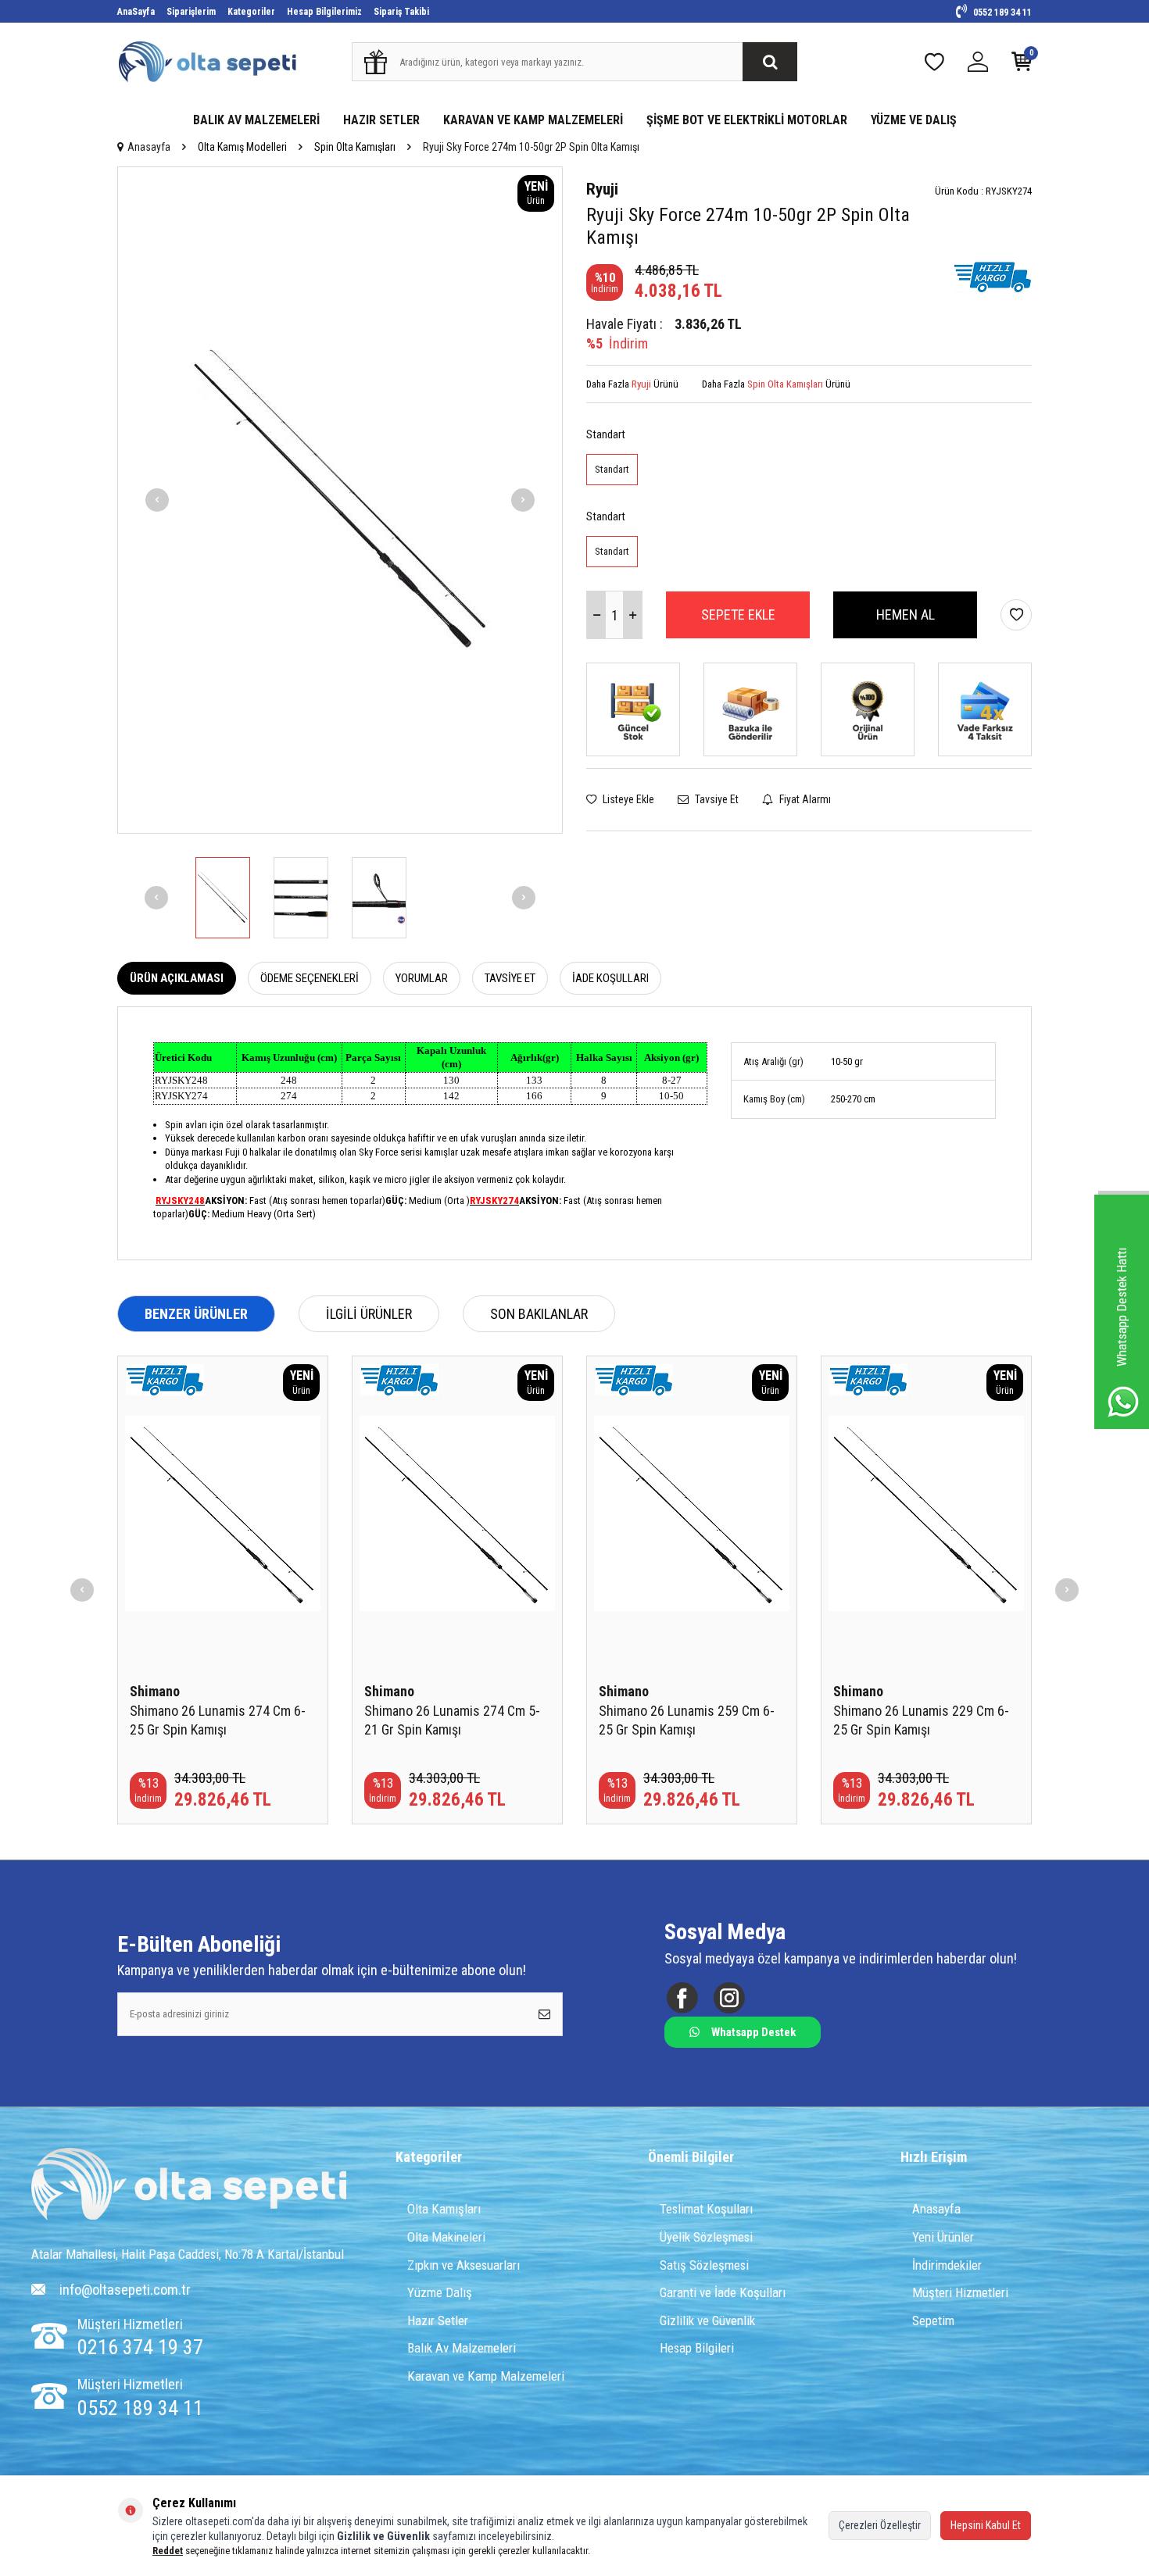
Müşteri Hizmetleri (960, 2292)
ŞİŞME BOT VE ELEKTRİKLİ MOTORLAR (747, 120)
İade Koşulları (610, 978)
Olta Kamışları (444, 2209)
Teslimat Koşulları (706, 2209)
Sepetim (933, 2321)
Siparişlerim (191, 12)
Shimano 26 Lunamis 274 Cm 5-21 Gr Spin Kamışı (452, 1720)
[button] (157, 500)
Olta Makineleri (446, 2237)
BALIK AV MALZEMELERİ (256, 120)
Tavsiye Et (716, 799)
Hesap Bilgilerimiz (324, 12)
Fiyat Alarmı (804, 799)
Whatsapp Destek (753, 2032)
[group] (340, 500)
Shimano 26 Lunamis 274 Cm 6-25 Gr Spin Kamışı (218, 1720)
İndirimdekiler (947, 2265)
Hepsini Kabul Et (986, 2525)
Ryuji (602, 189)
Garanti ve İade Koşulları (723, 2292)
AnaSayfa (136, 12)
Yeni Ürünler (943, 2237)
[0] (1022, 65)
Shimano (155, 1691)
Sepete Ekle (738, 615)
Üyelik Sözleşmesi (706, 2237)
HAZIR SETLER (381, 120)
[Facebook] (682, 1997)
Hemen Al (906, 615)
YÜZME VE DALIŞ (914, 120)
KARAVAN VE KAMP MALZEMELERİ (533, 120)
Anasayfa (149, 147)
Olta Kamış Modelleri (242, 147)
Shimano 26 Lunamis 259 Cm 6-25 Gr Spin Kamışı (687, 1720)
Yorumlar (422, 978)
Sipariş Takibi (401, 12)
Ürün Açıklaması (177, 978)
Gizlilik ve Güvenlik (707, 2321)
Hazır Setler (438, 2321)
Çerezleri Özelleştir (880, 2525)
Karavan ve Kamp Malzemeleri (486, 2376)
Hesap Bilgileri (697, 2348)
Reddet (168, 2551)
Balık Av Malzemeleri (462, 2348)
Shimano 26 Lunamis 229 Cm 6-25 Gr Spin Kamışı (921, 1720)
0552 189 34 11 (1001, 13)
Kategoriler (251, 12)
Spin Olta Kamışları (355, 147)
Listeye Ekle (627, 799)
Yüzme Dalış (440, 2292)
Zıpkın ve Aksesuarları (464, 2265)
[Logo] (189, 2186)
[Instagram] (729, 1997)
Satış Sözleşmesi (704, 2265)
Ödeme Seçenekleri (310, 978)
